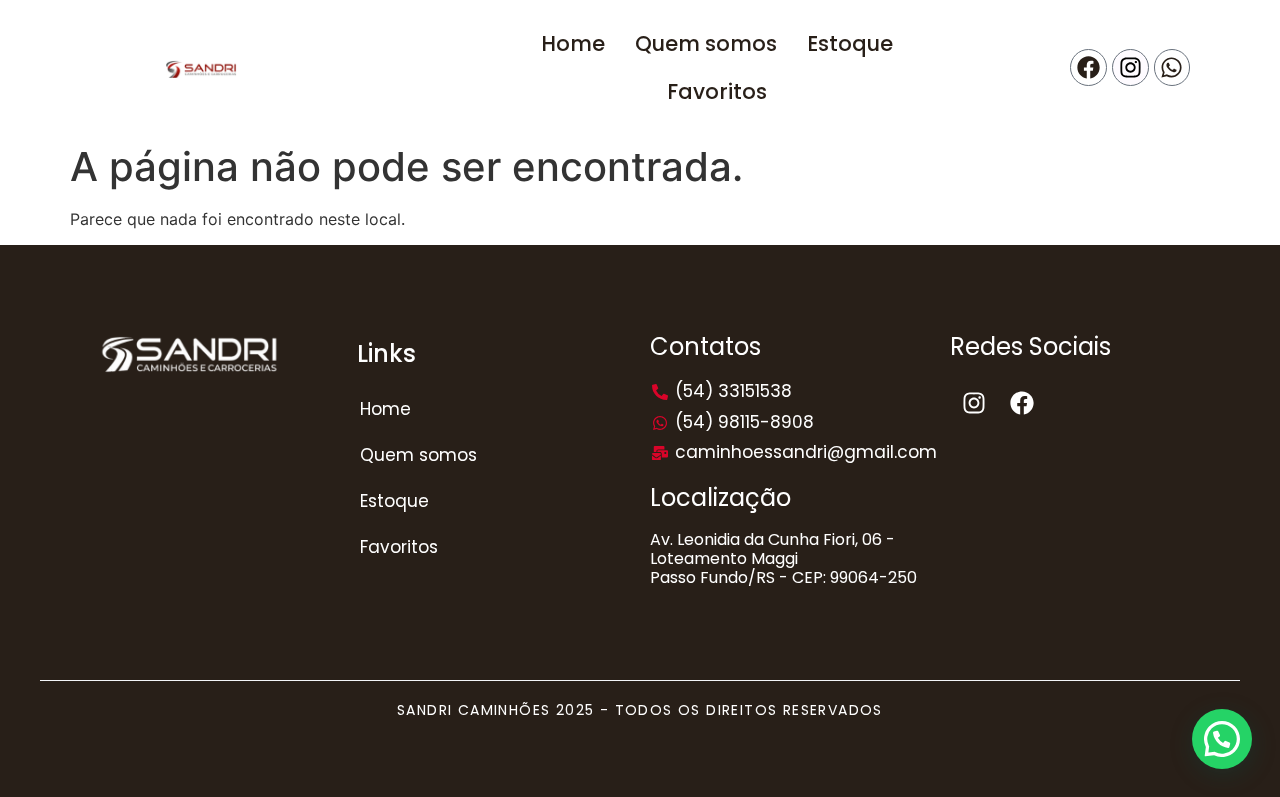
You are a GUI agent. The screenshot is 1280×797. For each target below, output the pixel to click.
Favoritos (399, 547)
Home (385, 409)
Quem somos (418, 455)
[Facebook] (1088, 67)
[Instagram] (1130, 67)
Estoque (394, 501)
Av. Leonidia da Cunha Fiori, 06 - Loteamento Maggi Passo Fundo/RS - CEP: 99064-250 (783, 558)
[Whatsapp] (1172, 67)
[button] (1222, 739)
